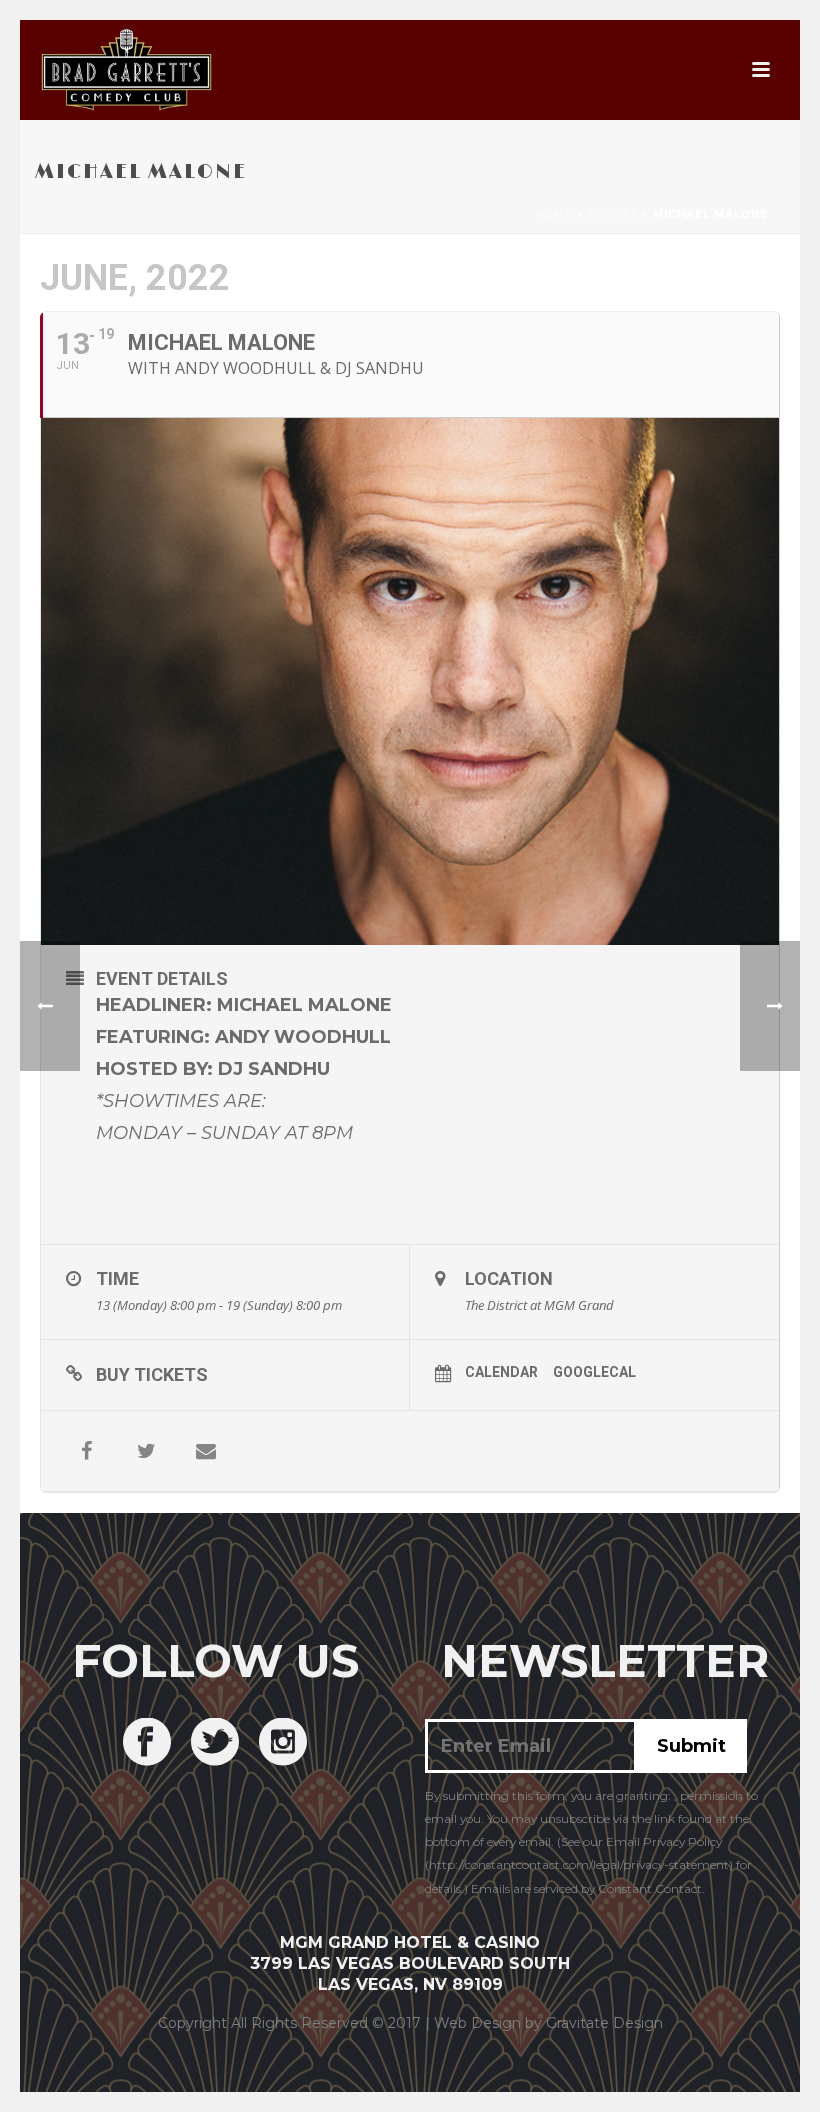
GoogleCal (594, 1372)
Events (613, 214)
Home (554, 214)
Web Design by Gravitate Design (548, 2023)
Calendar (501, 1372)
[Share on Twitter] (146, 1451)
